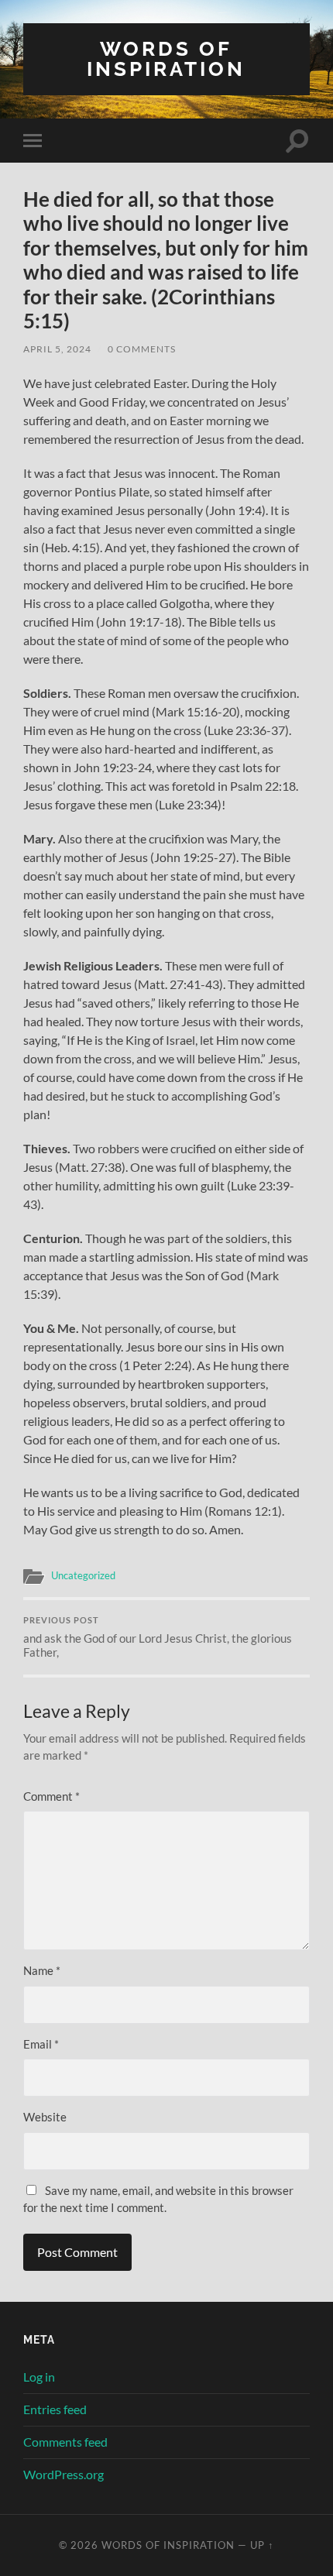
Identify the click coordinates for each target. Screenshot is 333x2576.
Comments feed (65, 2442)
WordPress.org (64, 2474)
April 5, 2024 (57, 349)
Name (42, 1970)
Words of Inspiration (166, 58)
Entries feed (55, 2409)
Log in (39, 2377)
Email (41, 2044)
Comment (51, 1796)
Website (45, 2117)
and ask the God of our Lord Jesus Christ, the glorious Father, (158, 1637)
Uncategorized (83, 1575)
